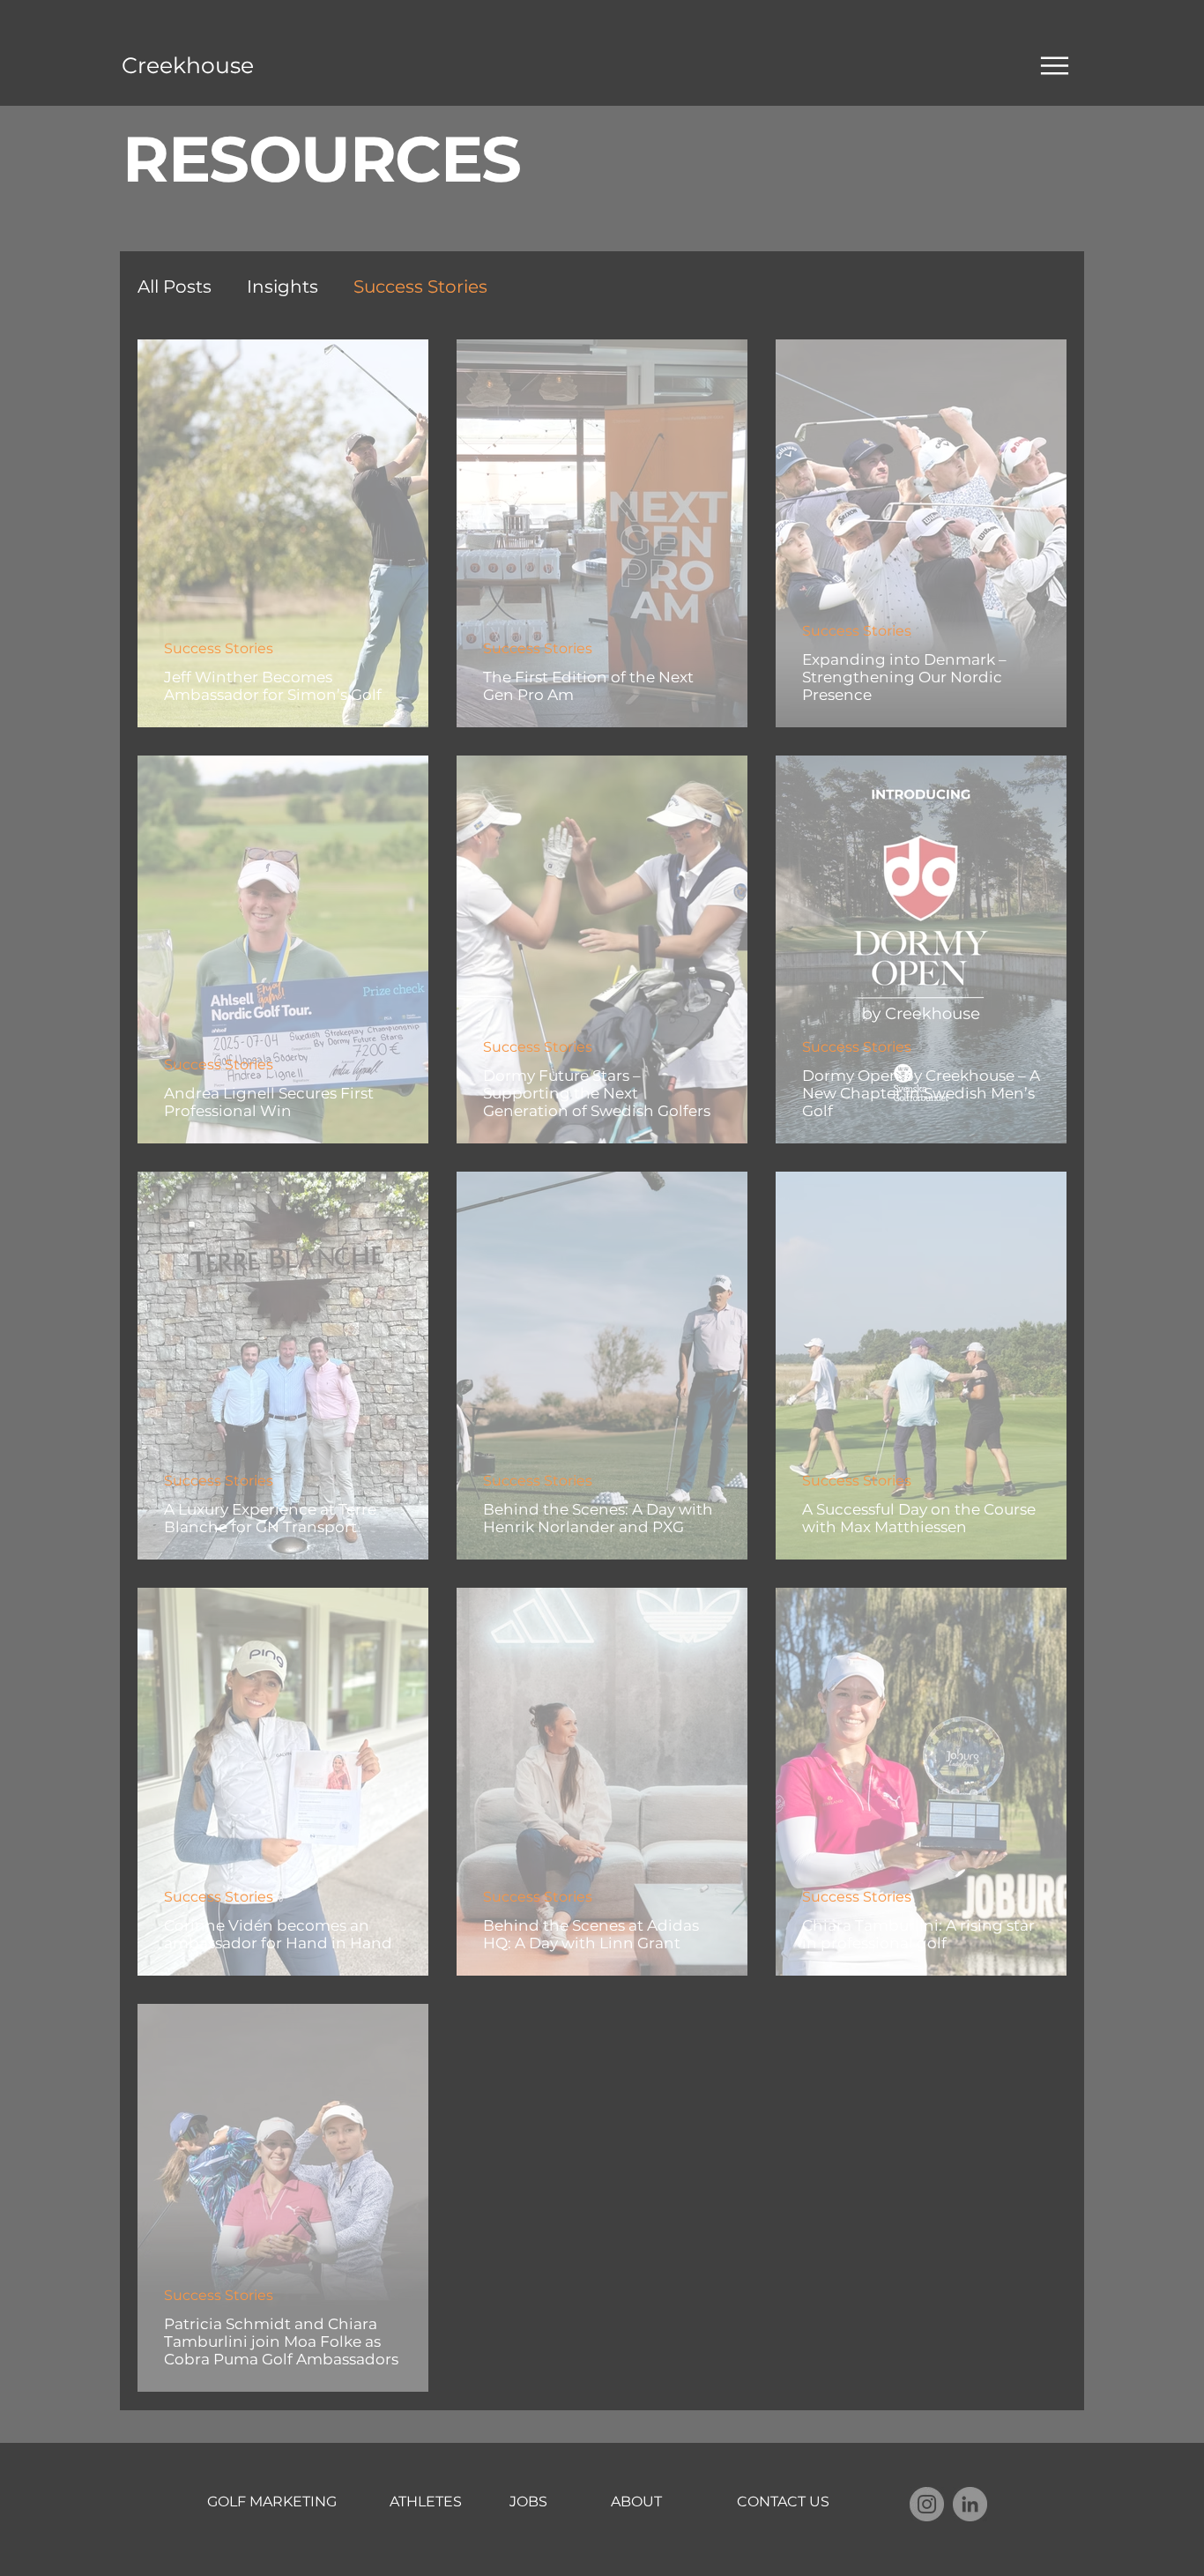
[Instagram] (927, 2504)
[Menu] (1055, 65)
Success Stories (420, 287)
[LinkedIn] (970, 2504)
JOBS (528, 2502)
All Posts (175, 287)
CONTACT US (783, 2502)
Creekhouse (188, 65)
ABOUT (636, 2502)
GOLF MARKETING (272, 2502)
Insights (282, 287)
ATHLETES (426, 2502)
